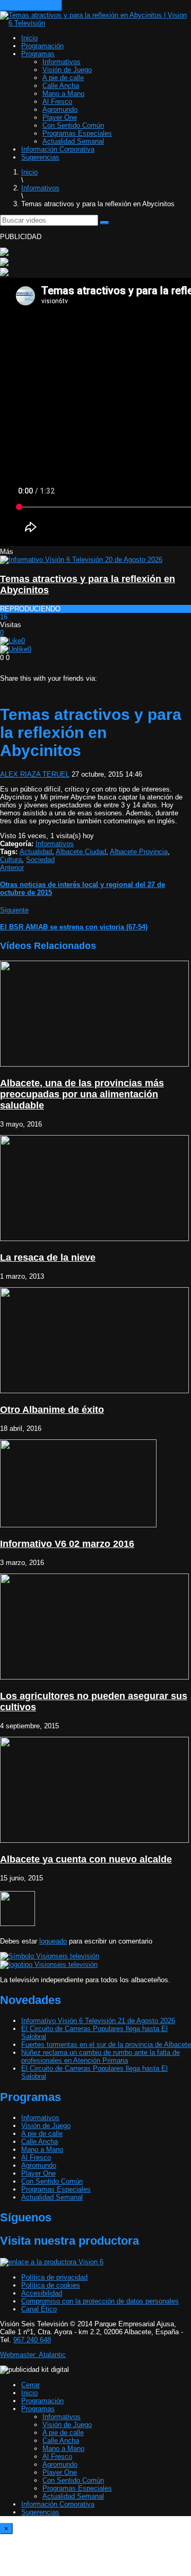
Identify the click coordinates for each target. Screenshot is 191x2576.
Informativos (62, 62)
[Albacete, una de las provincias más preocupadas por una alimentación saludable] (94, 1064)
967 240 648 (32, 2340)
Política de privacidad (54, 2277)
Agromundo (60, 109)
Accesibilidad (42, 2293)
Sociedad (40, 860)
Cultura (11, 860)
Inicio (29, 38)
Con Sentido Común (73, 125)
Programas (38, 54)
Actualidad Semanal (73, 141)
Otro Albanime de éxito (52, 1410)
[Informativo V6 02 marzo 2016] (78, 1525)
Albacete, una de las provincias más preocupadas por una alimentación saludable (82, 1094)
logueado (53, 1941)
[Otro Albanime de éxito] (94, 1391)
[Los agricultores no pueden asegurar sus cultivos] (94, 1677)
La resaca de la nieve (48, 1258)
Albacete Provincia (139, 852)
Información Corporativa (58, 149)
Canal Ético (39, 2309)
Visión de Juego (67, 70)
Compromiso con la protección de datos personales (100, 2301)
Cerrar (31, 2385)
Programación (42, 46)
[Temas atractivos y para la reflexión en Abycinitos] (81, 560)
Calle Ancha (61, 86)
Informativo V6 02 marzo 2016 (67, 1544)
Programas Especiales (77, 133)
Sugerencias (40, 157)
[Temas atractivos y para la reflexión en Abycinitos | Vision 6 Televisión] (95, 23)
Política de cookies (51, 2285)
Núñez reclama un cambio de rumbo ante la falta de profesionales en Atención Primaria (101, 2056)
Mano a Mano (63, 94)
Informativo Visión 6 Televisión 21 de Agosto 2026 (98, 2021)
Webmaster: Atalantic (33, 2355)
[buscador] (105, 223)
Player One (60, 117)
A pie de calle (63, 78)
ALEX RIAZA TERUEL (35, 774)
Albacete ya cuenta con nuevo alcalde (86, 1859)
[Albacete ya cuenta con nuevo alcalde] (94, 1840)
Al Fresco (57, 102)
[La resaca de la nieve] (94, 1239)
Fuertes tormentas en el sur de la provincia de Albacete (106, 2045)
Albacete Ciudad (81, 852)
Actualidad (36, 852)
